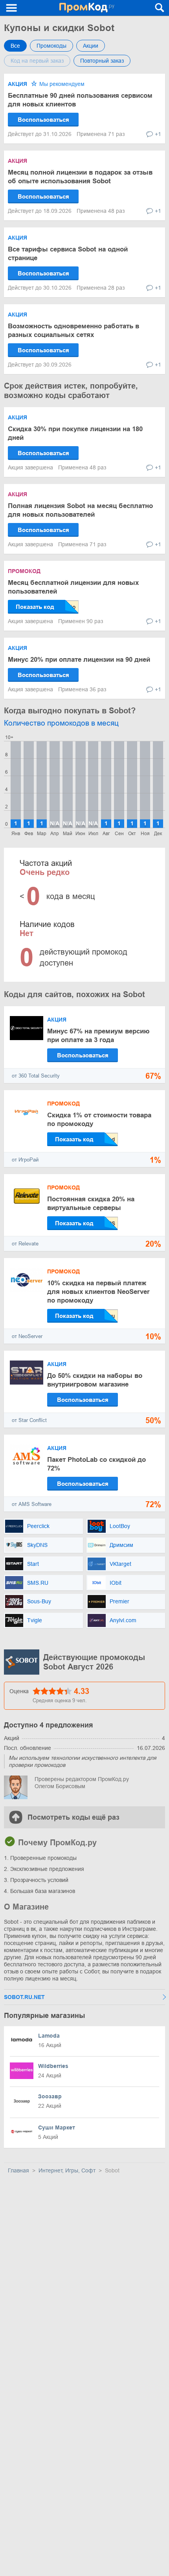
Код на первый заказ (37, 61)
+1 (158, 134)
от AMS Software (32, 1504)
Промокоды (51, 46)
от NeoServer (27, 1336)
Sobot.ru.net (24, 1997)
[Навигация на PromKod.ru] (12, 8)
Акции (91, 46)
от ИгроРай (25, 1160)
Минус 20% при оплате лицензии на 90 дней (79, 660)
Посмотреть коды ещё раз (73, 1817)
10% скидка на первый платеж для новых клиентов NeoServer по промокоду (98, 1292)
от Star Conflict (29, 1420)
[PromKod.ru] (87, 8)
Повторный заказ (102, 61)
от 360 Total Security (36, 1076)
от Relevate (25, 1244)
